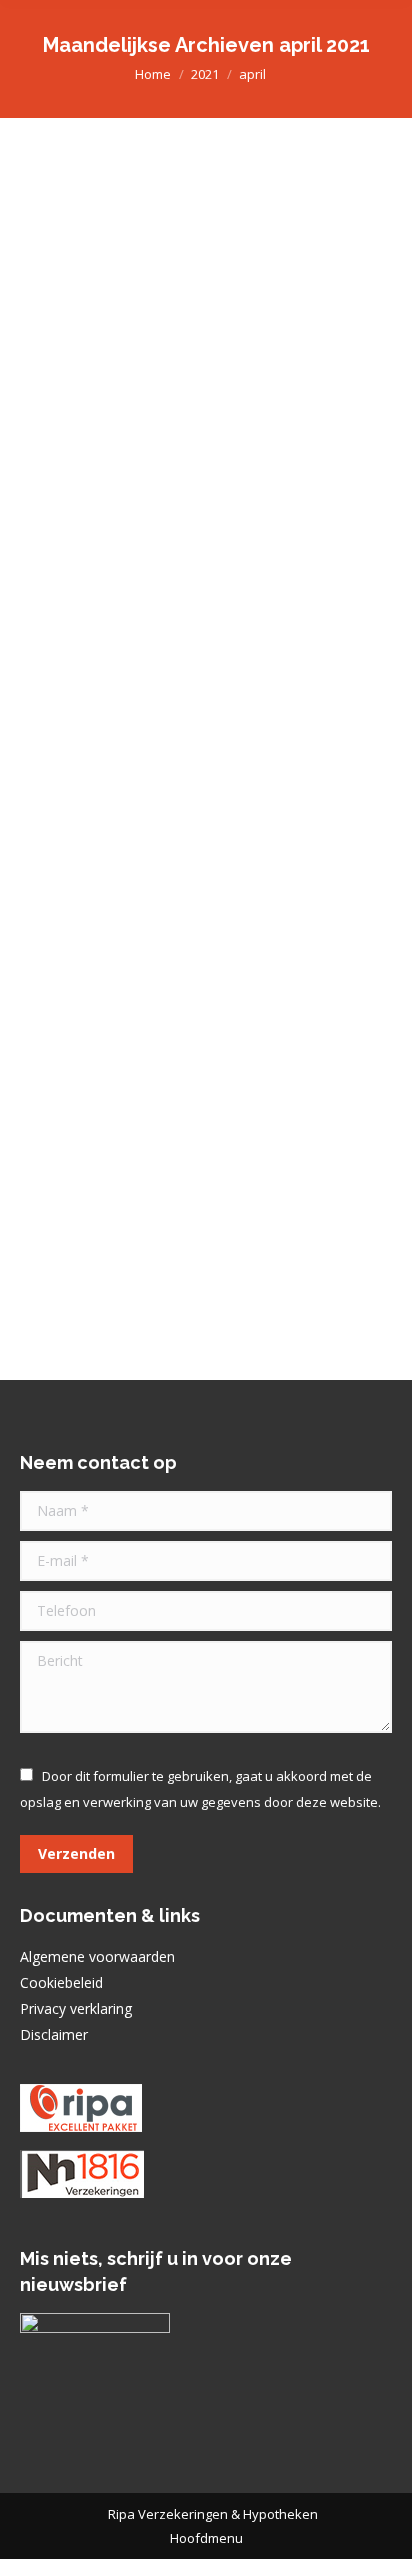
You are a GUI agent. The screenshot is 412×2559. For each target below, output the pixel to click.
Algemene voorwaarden (97, 1956)
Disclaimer (54, 2034)
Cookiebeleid (61, 1982)
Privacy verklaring (76, 2008)
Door (222, 460)
